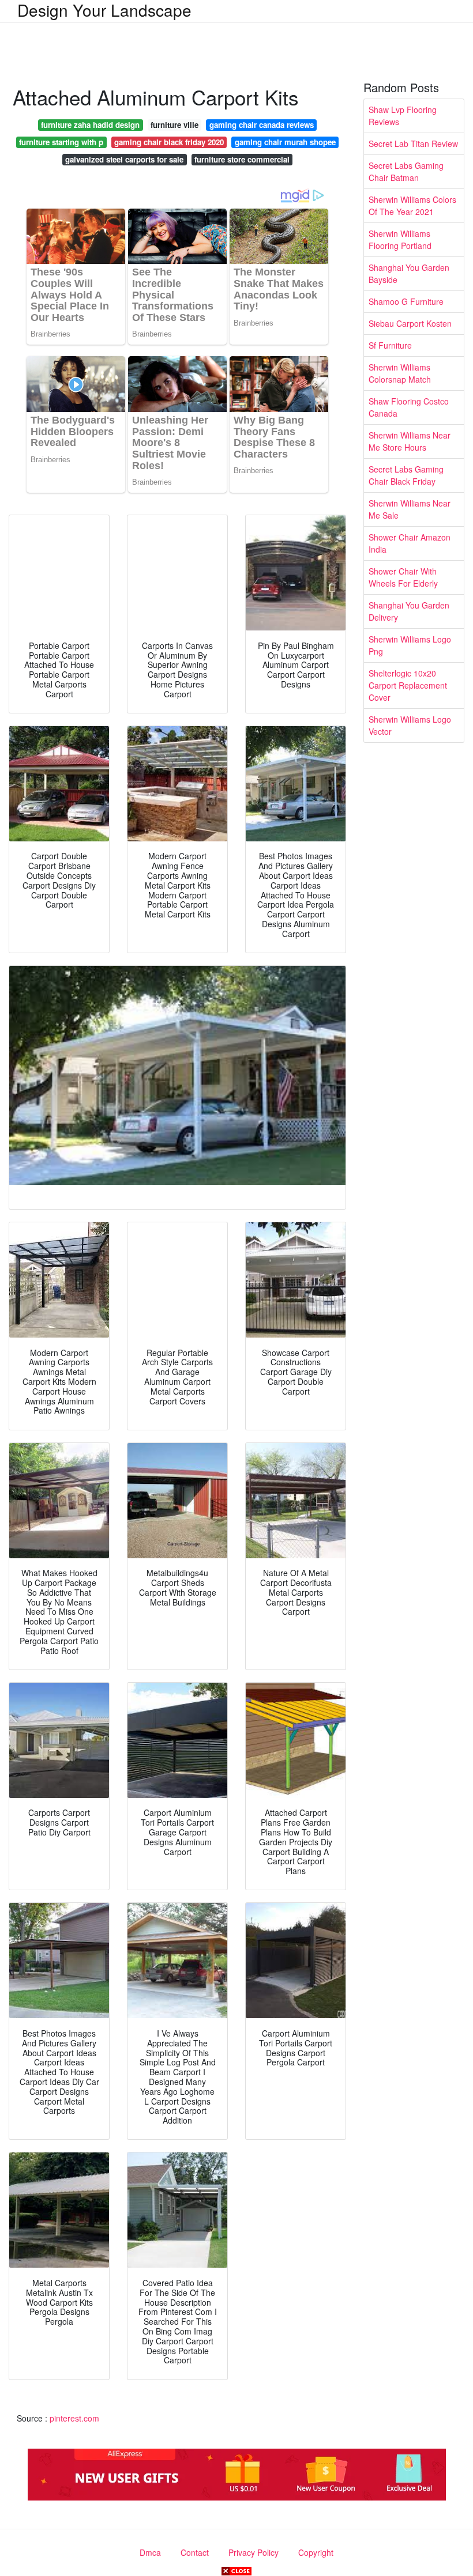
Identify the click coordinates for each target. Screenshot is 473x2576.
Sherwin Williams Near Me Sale (410, 509)
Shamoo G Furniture (406, 301)
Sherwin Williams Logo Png (410, 645)
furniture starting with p (61, 142)
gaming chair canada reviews (262, 125)
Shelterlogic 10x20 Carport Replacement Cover (408, 685)
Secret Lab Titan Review (413, 143)
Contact (195, 2552)
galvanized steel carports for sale (124, 159)
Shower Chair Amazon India (410, 543)
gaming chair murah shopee (285, 142)
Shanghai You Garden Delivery (409, 611)
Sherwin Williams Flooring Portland (400, 239)
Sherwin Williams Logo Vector (410, 725)
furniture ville (174, 125)
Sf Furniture (390, 345)
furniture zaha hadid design (90, 125)
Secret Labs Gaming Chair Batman (406, 171)
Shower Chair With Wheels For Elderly (403, 577)
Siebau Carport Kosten (410, 323)
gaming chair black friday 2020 (169, 142)
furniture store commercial (242, 159)
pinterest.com (74, 2418)
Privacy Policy (254, 2552)
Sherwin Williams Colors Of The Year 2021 (412, 205)
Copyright (316, 2552)
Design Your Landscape (104, 10)
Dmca (150, 2552)
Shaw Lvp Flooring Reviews (403, 116)
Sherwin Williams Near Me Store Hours (410, 441)
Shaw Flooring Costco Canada (409, 407)
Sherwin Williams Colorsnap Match (400, 373)
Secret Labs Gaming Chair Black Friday (406, 475)
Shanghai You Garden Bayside (409, 273)
